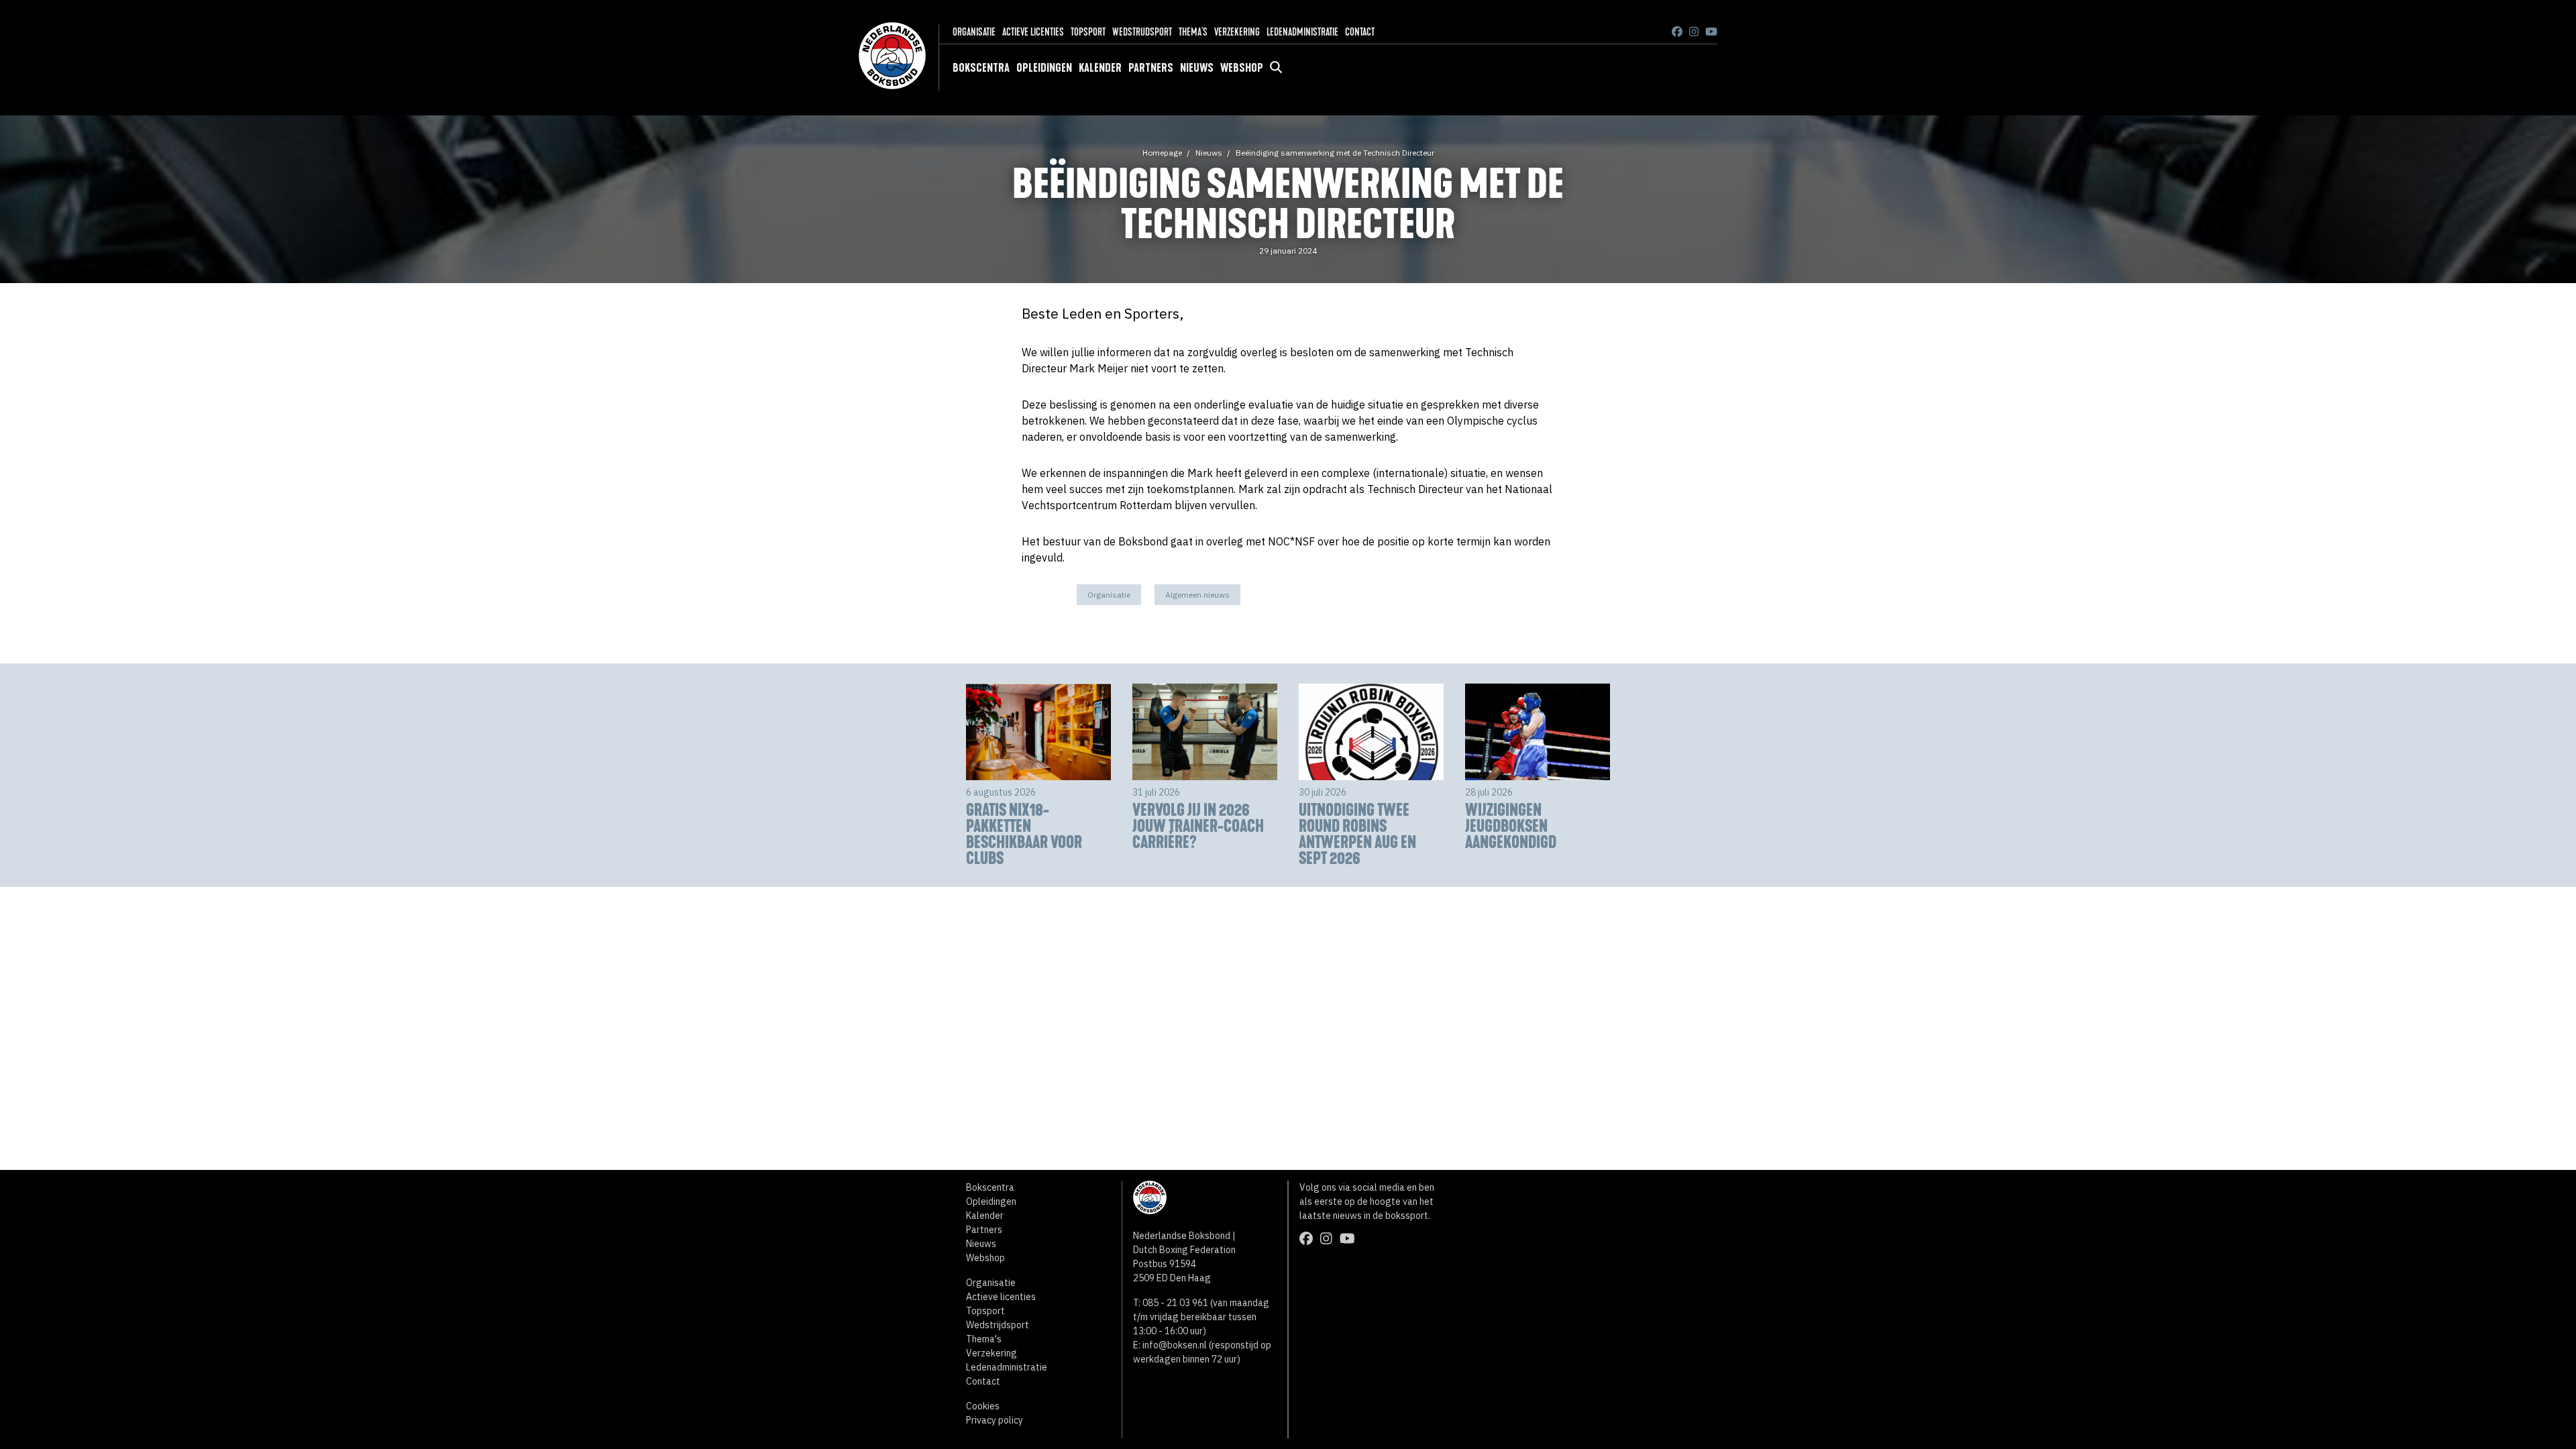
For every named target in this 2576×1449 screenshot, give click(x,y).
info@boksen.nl (1175, 1345)
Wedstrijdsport (1142, 32)
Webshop (1242, 68)
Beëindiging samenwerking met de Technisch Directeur (1335, 153)
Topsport (1088, 32)
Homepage (1162, 153)
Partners (1151, 68)
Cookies (983, 1406)
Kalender (1100, 68)
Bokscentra (981, 68)
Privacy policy (995, 1420)
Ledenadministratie (1302, 32)
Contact (1360, 32)
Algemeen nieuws (1197, 595)
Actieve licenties (1033, 32)
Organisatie (974, 32)
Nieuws (1197, 68)
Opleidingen (1044, 68)
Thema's (1193, 32)
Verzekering (1237, 32)
